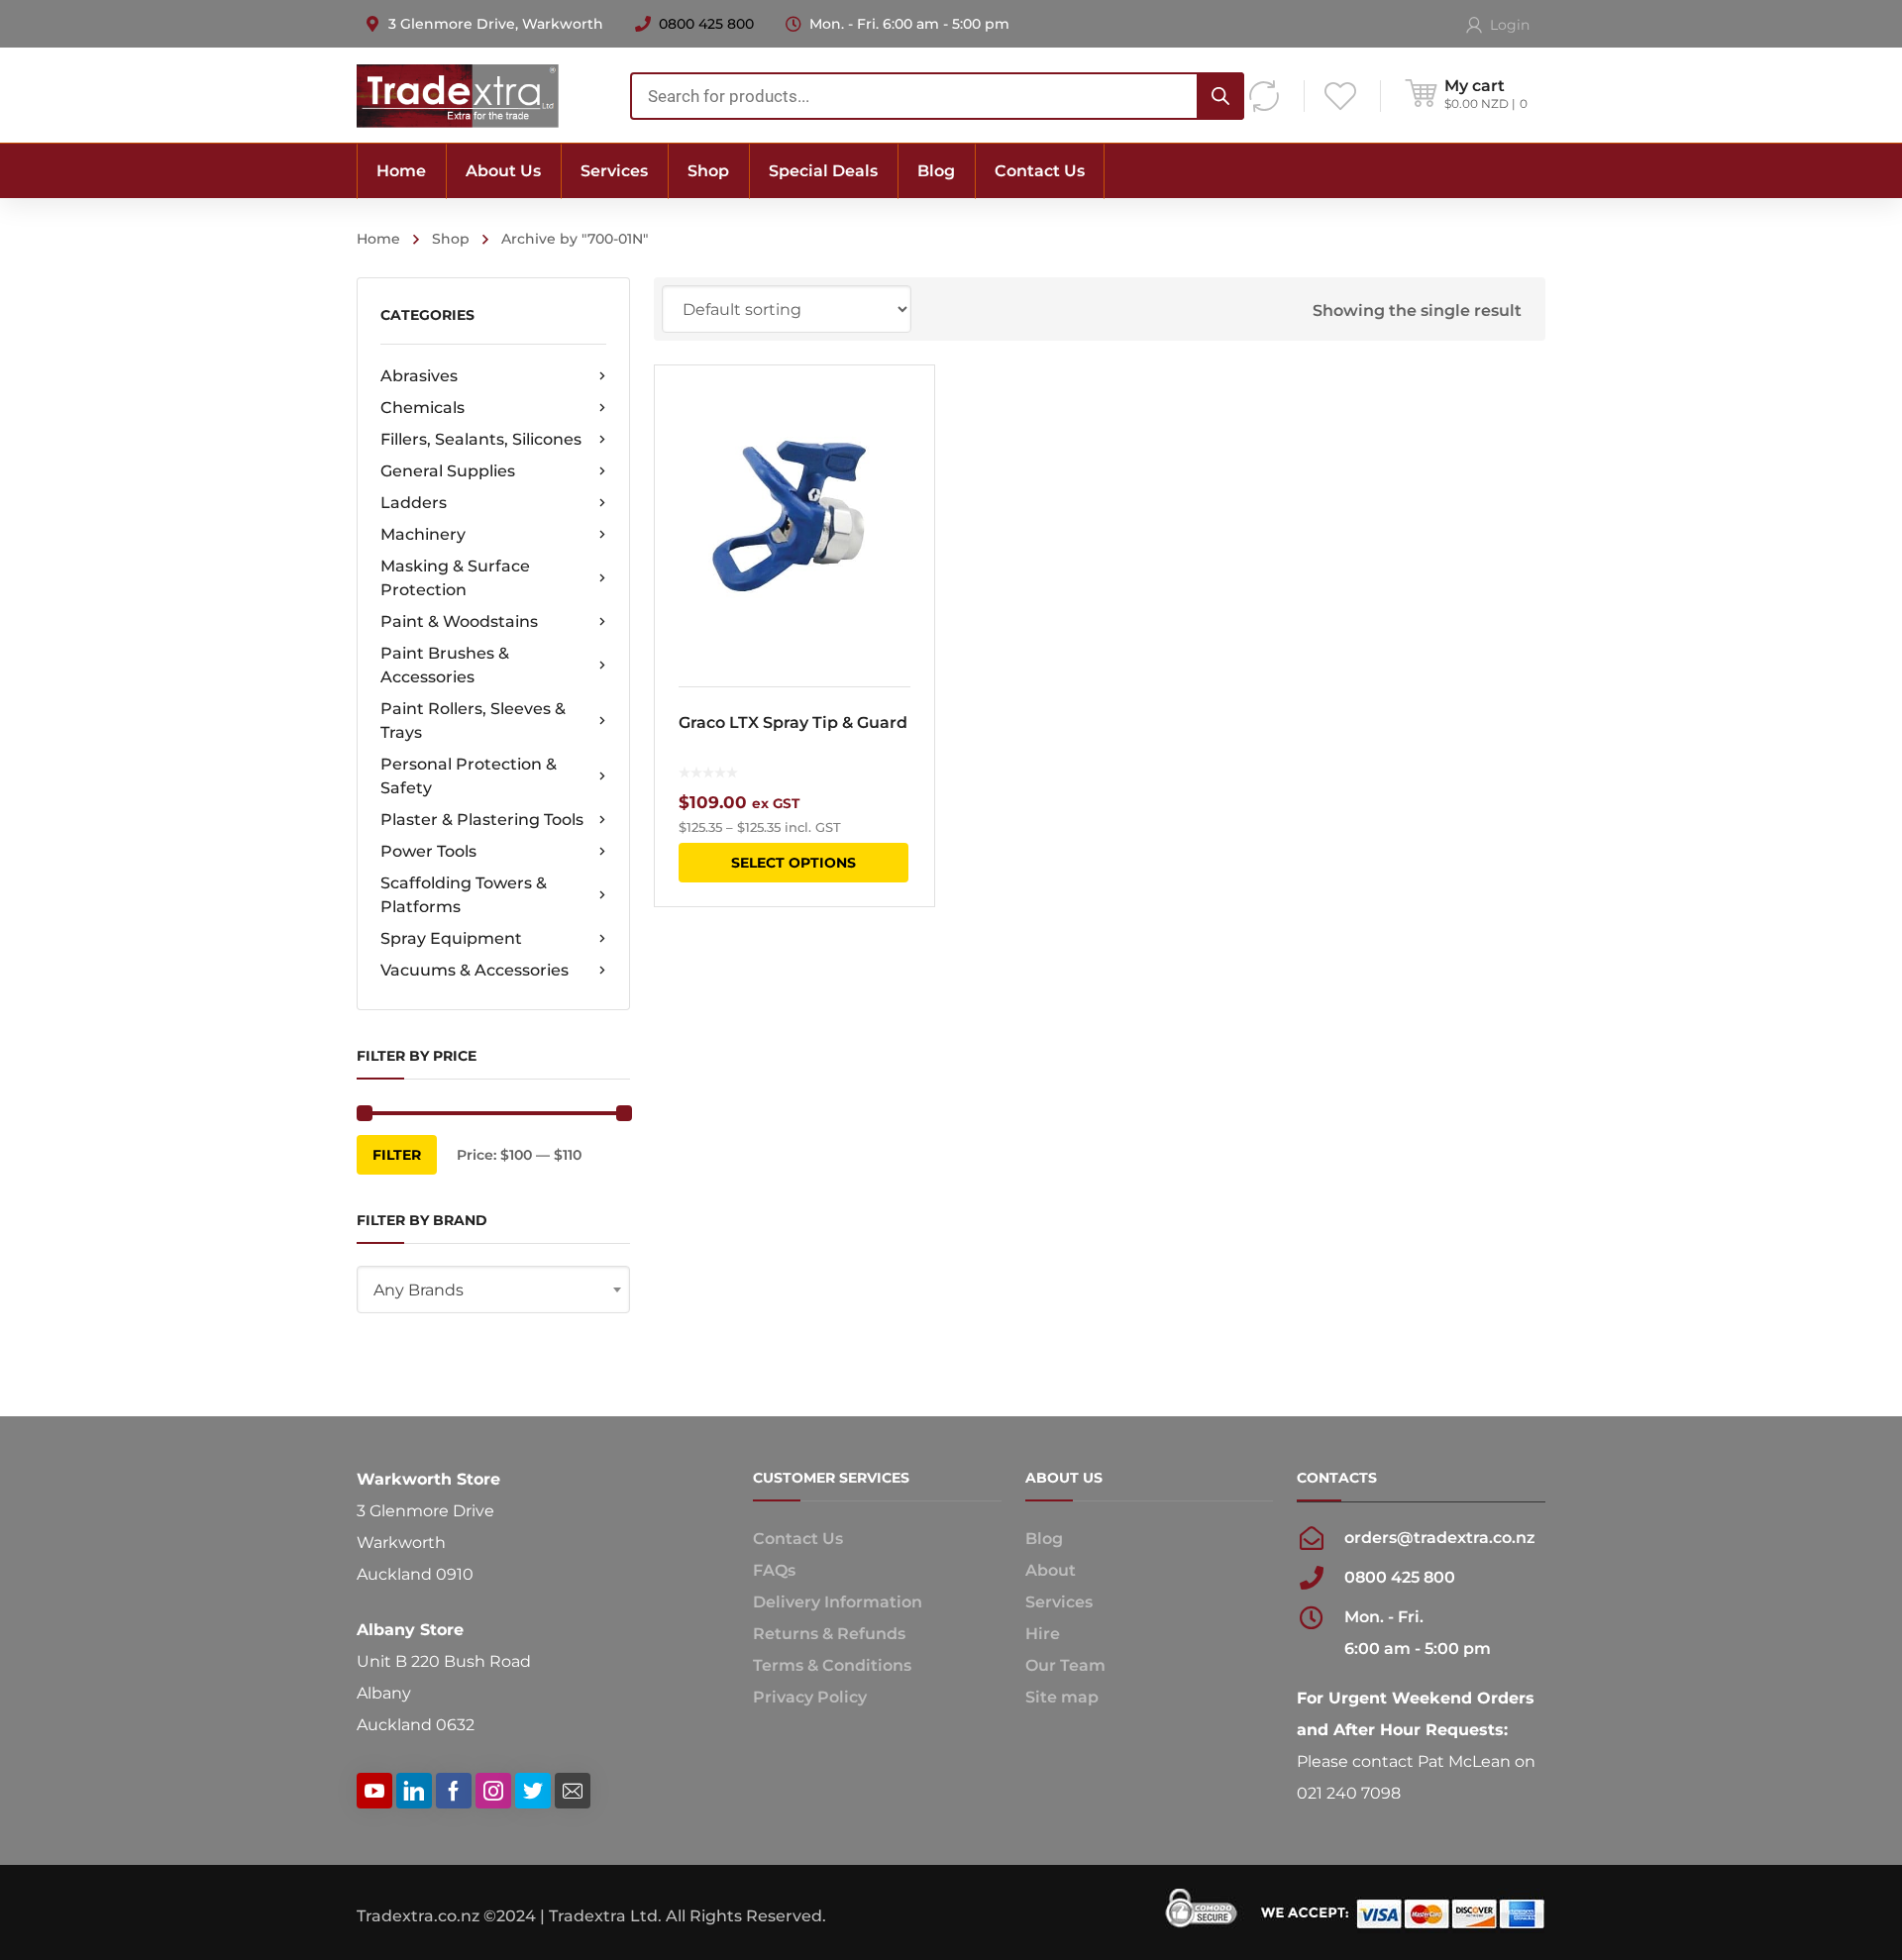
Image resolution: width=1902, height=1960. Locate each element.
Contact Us (798, 1539)
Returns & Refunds (829, 1634)
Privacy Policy (810, 1697)
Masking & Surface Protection (455, 578)
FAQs (774, 1570)
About (1051, 1570)
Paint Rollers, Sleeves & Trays (473, 721)
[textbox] (493, 1290)
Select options (793, 863)
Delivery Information (838, 1602)
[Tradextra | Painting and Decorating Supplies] (458, 95)
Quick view (794, 514)
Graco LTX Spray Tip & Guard (793, 722)
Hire (1043, 1634)
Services (1059, 1602)
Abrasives (419, 376)
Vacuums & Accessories (475, 970)
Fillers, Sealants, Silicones (481, 439)
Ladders (414, 503)
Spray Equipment (451, 938)
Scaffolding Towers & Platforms (464, 895)
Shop (451, 239)
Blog (1044, 1539)
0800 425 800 (706, 24)
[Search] (1220, 96)
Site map (1062, 1697)
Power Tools (428, 851)
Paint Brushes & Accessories (445, 665)
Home (378, 239)
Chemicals (423, 408)
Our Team (1065, 1665)
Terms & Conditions (832, 1665)
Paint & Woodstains (459, 621)
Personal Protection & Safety (469, 776)
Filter (397, 1155)
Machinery (423, 534)
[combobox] (937, 96)
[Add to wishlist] (906, 409)
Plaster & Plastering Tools (482, 820)
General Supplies (448, 471)
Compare (906, 445)
